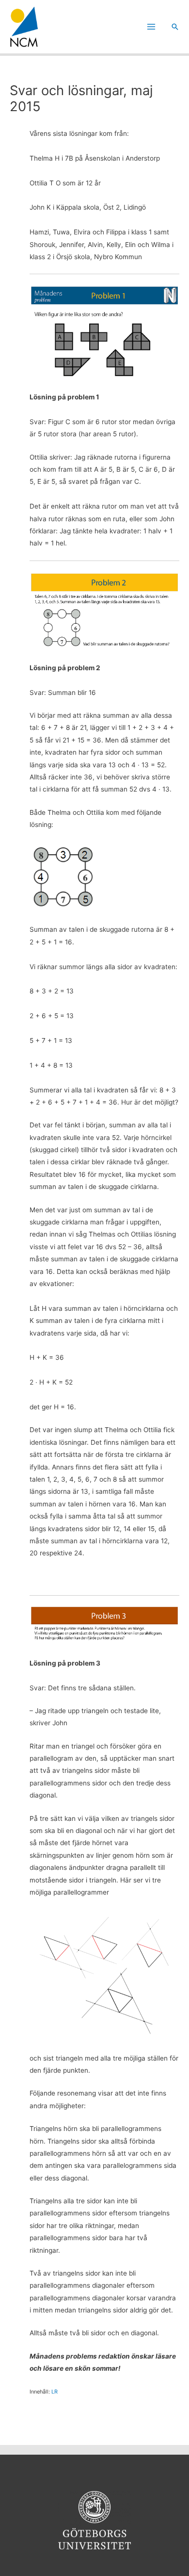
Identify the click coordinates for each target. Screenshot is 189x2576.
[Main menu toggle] (151, 27)
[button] (175, 27)
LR (55, 2392)
